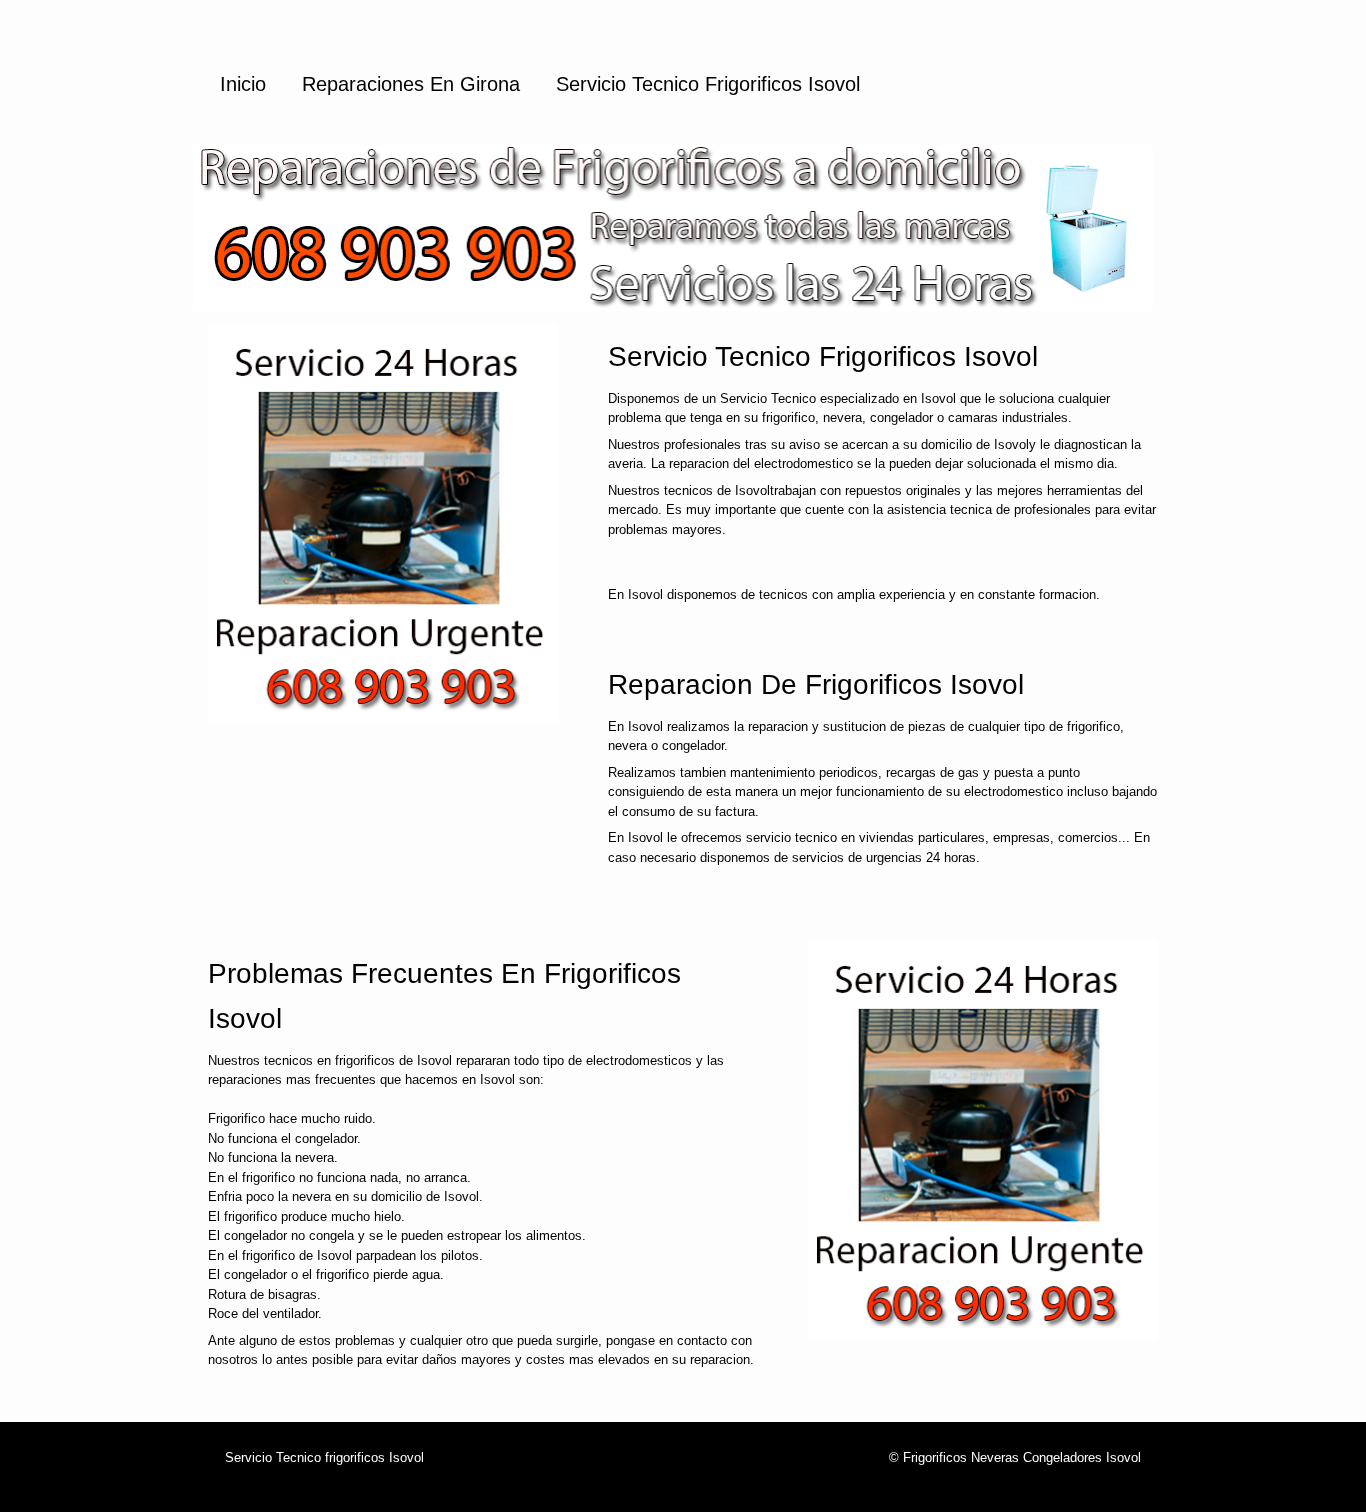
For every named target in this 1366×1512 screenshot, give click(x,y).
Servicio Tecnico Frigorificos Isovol (708, 84)
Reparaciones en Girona (411, 84)
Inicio (243, 84)
